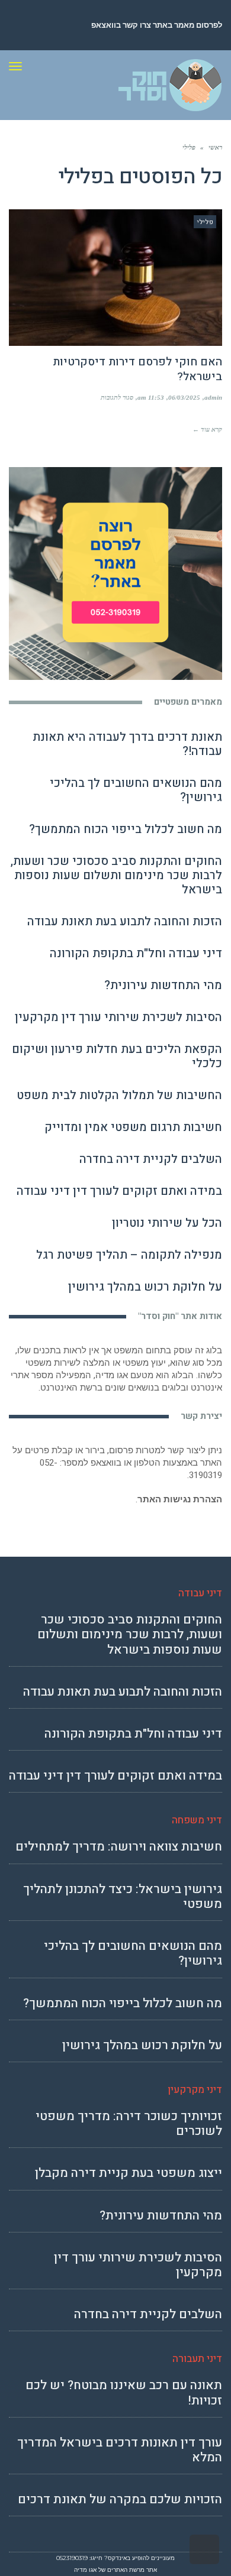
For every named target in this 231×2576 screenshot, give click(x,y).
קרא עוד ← (207, 429)
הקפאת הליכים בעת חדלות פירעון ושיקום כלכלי (117, 1056)
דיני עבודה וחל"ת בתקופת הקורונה (136, 953)
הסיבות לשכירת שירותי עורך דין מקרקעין (118, 1017)
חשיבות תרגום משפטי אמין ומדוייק (133, 1127)
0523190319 (72, 2558)
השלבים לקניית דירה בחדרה (151, 1159)
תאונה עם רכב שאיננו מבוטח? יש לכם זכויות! (124, 2393)
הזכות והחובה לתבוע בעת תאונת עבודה (125, 921)
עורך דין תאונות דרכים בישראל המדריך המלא (120, 2450)
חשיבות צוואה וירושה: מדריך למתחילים (119, 1847)
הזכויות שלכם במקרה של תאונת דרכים (120, 2499)
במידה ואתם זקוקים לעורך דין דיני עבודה (119, 1191)
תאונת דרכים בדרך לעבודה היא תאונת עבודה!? (127, 744)
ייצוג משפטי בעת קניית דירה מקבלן (129, 2173)
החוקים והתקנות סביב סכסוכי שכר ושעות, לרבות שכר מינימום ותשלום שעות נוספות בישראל (116, 875)
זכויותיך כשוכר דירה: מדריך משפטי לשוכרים (129, 2124)
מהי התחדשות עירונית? (163, 985)
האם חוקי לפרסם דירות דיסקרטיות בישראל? (137, 369)
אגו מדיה (85, 2570)
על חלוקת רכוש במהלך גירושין (145, 1287)
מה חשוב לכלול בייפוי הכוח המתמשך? (126, 829)
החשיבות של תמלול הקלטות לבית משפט (119, 1095)
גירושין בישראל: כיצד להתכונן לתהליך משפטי (123, 1897)
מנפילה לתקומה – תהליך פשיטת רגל (129, 1255)
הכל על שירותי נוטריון (167, 1223)
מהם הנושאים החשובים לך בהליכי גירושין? (136, 790)
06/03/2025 (184, 397)
